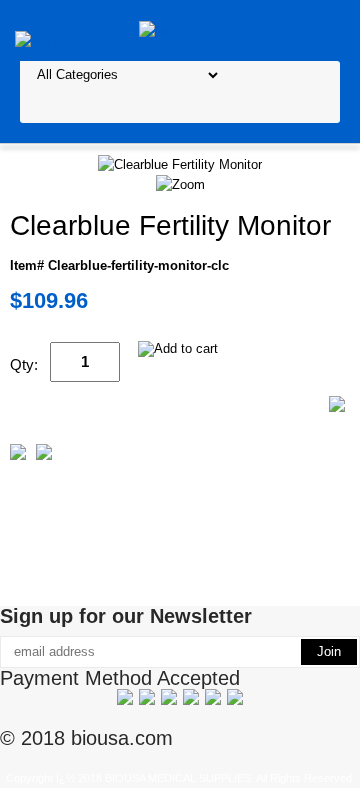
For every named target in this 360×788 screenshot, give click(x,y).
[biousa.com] (180, 29)
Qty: (24, 364)
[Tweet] (18, 455)
